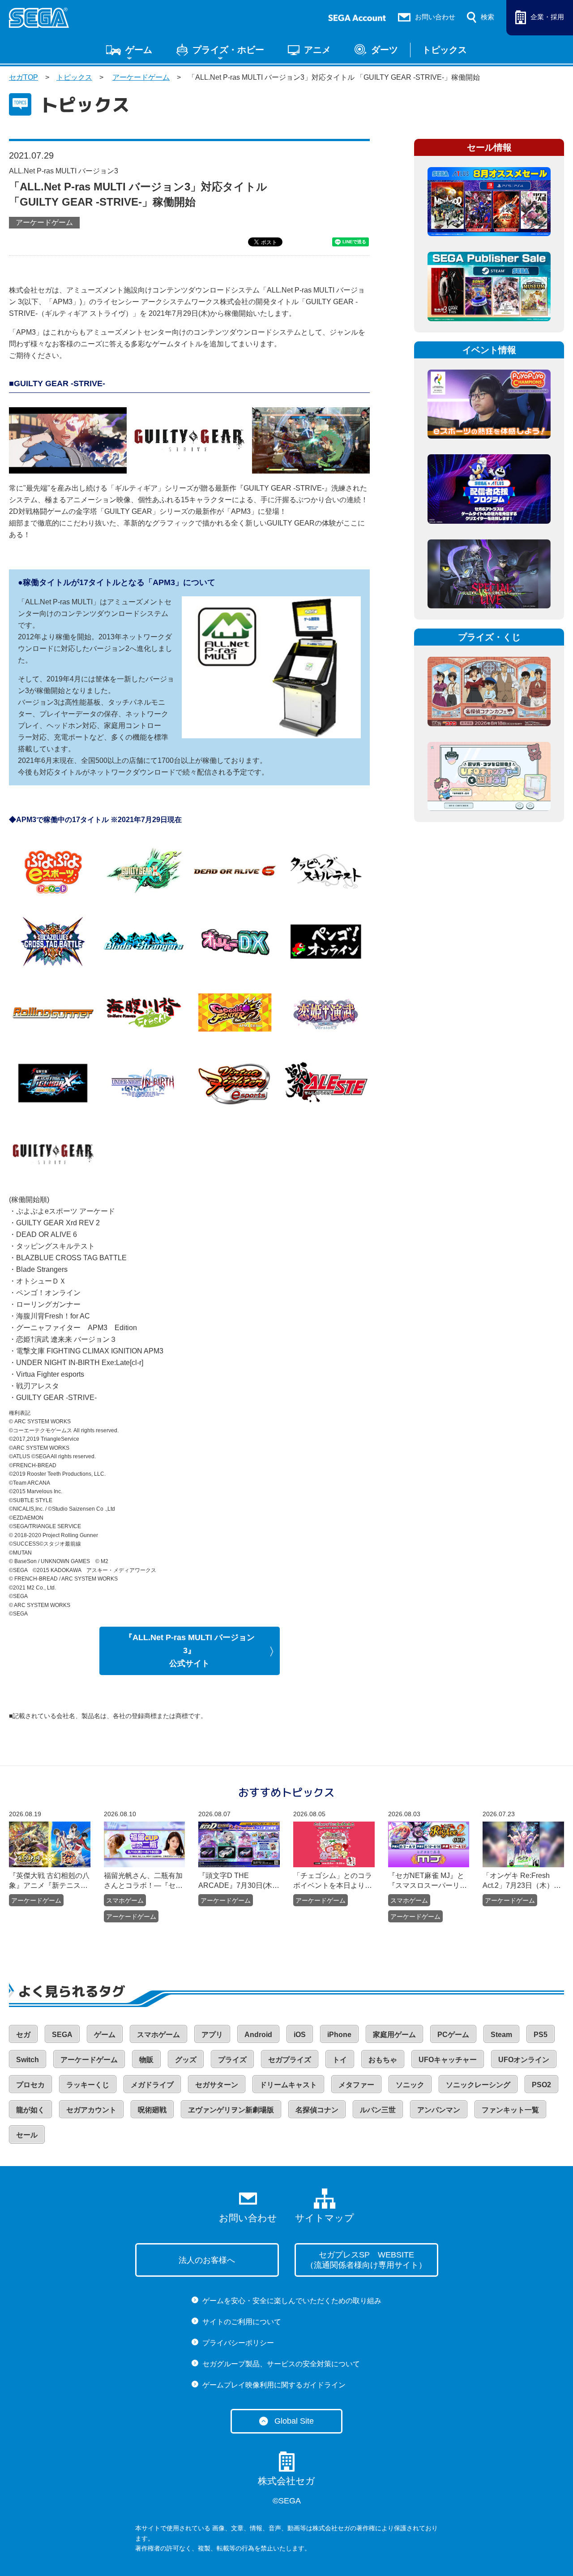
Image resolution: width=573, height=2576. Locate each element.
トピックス (445, 50)
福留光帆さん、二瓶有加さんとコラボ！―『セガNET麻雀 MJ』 (143, 1881)
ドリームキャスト (288, 2085)
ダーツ (385, 50)
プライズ (232, 2060)
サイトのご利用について (242, 2322)
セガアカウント (91, 2110)
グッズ (186, 2060)
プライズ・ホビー (228, 50)
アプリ (212, 2035)
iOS (300, 2035)
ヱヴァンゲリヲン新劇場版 (231, 2110)
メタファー (356, 2085)
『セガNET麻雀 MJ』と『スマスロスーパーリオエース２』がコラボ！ (428, 1881)
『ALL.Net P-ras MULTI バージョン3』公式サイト (190, 1651)
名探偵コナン (317, 2110)
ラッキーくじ (88, 2085)
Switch (28, 2060)
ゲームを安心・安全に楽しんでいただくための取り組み (292, 2301)
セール (27, 2135)
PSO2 (541, 2085)
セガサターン (217, 2085)
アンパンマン (439, 2110)
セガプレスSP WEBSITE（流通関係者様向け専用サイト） (366, 2260)
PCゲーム (453, 2035)
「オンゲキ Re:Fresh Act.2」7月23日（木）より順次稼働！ (522, 1881)
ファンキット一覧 (510, 2110)
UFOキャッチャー (448, 2060)
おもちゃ (383, 2060)
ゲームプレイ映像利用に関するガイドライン (274, 2385)
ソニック (410, 2085)
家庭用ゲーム (394, 2035)
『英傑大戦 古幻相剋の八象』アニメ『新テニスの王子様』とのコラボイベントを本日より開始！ (49, 1881)
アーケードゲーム (141, 77)
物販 (146, 2060)
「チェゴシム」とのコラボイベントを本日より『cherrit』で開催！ (333, 1881)
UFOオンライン (524, 2060)
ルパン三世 (378, 2110)
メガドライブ (152, 2085)
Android (258, 2035)
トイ (340, 2060)
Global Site (294, 2421)
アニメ (317, 50)
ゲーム (139, 50)
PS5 (541, 2035)
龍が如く (30, 2110)
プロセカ (30, 2085)
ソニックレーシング (478, 2085)
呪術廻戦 (152, 2110)
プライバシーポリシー (238, 2343)
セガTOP (24, 77)
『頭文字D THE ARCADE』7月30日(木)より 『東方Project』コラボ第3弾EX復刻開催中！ (236, 1881)
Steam (501, 2035)
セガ (23, 2035)
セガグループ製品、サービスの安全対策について (281, 2364)
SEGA (62, 2035)
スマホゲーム (125, 1900)
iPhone (339, 2035)
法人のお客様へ (207, 2260)
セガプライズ (290, 2060)
